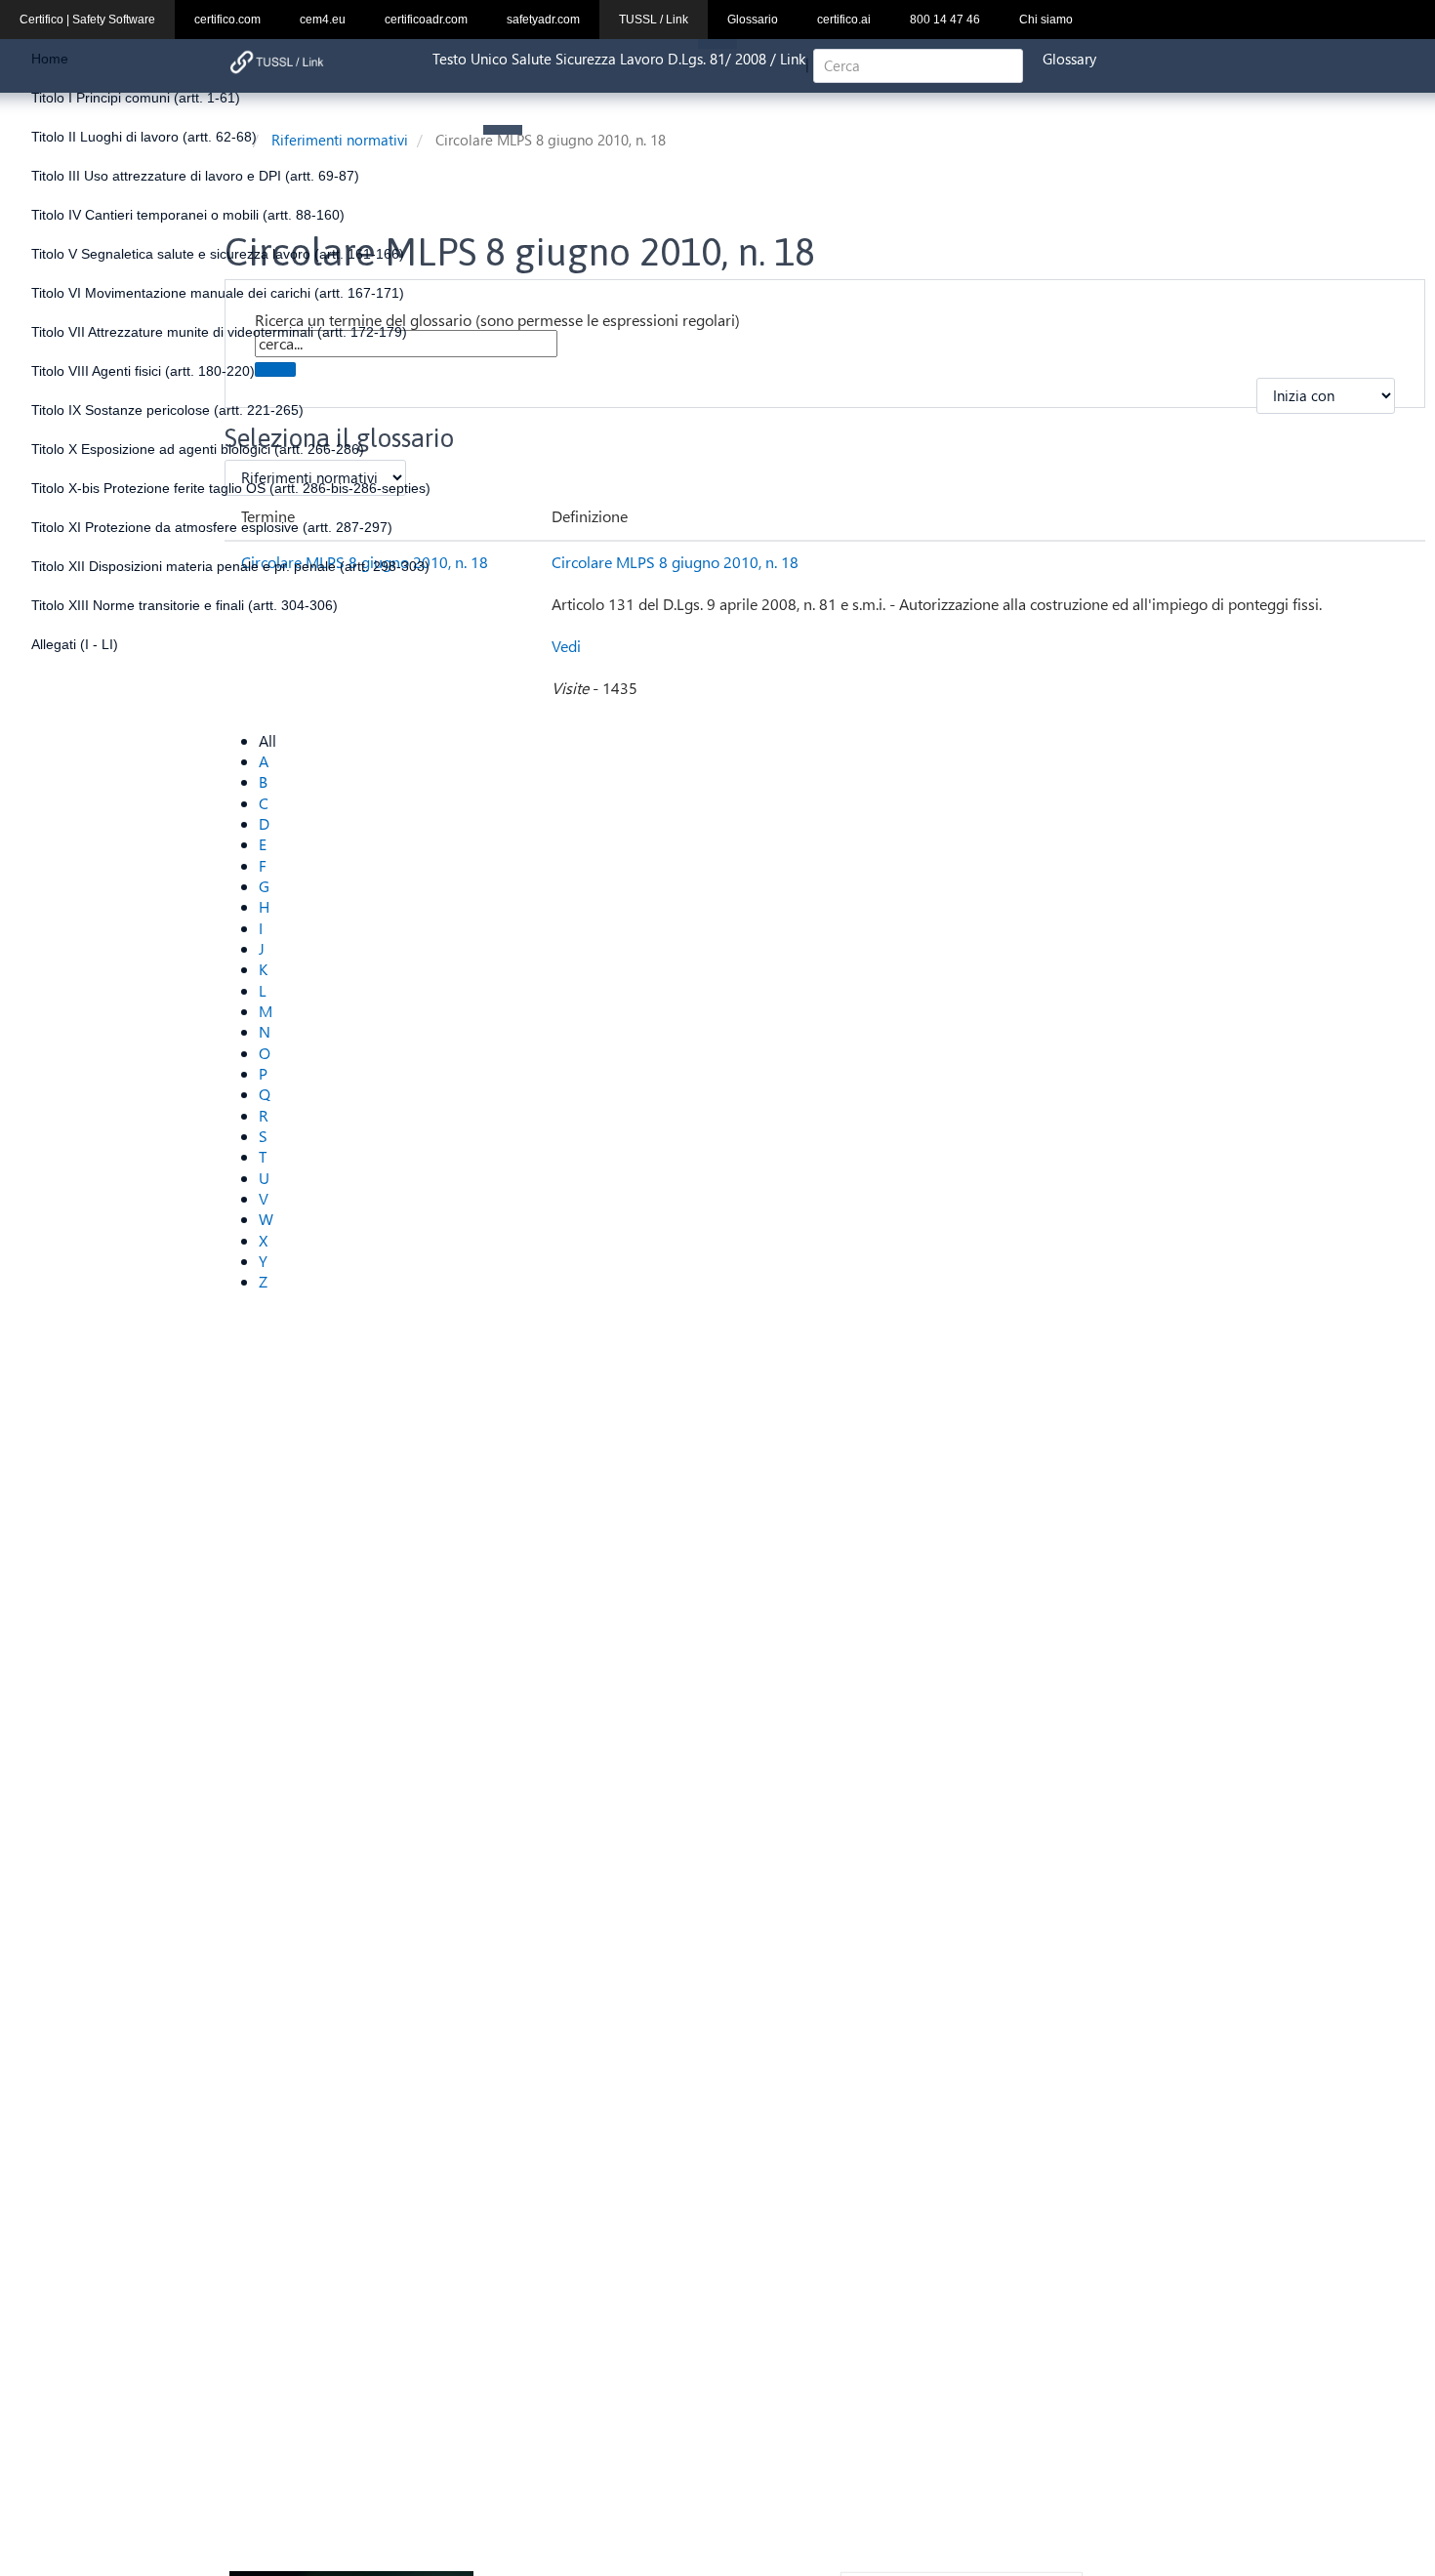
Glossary (1069, 59)
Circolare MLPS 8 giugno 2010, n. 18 (675, 562)
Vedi (566, 646)
